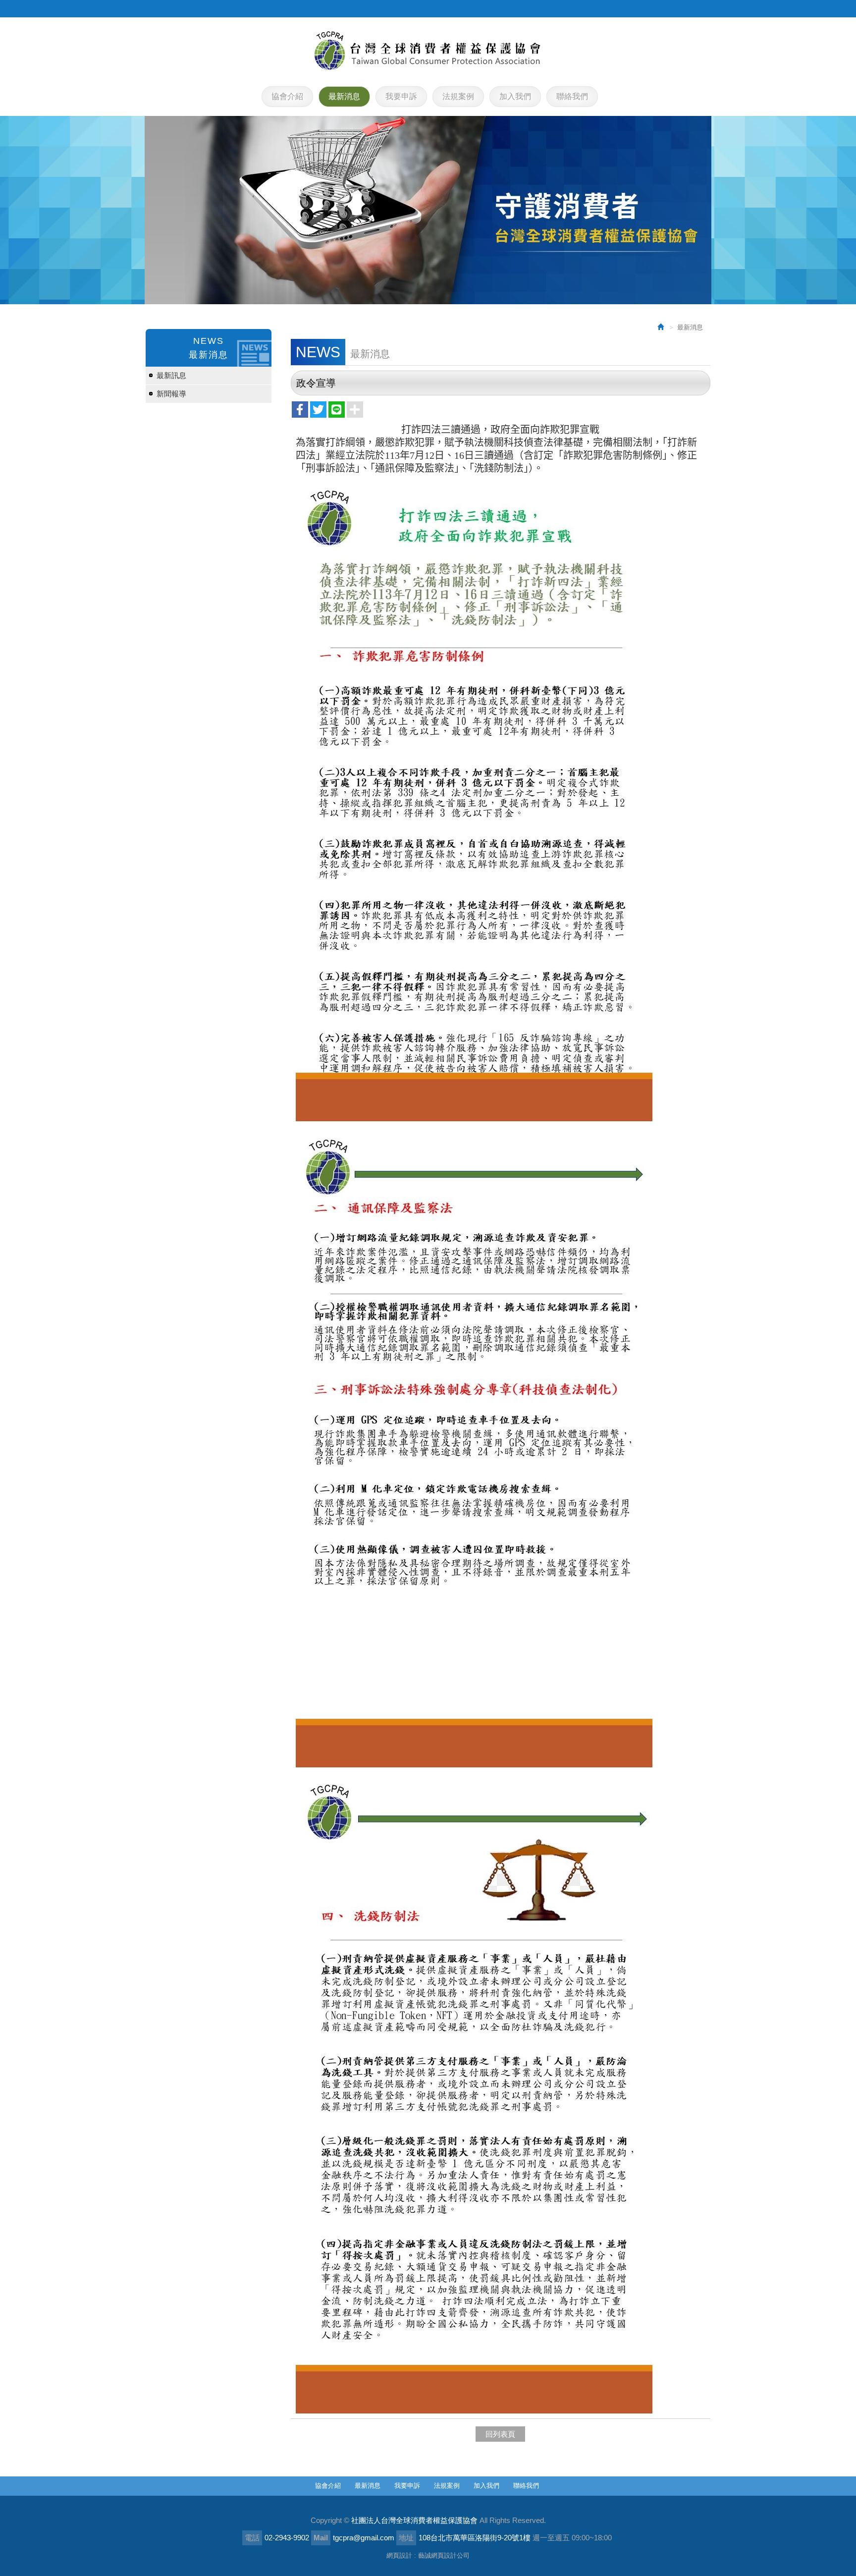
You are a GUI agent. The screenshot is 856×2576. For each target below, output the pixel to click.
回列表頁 (500, 2434)
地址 (406, 2538)
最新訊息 (171, 375)
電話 (252, 2538)
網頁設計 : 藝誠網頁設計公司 (428, 2555)
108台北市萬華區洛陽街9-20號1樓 (475, 2538)
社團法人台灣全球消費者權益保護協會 (428, 51)
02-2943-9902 (287, 2538)
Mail (321, 2538)
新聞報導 (171, 394)
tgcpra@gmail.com (364, 2538)
